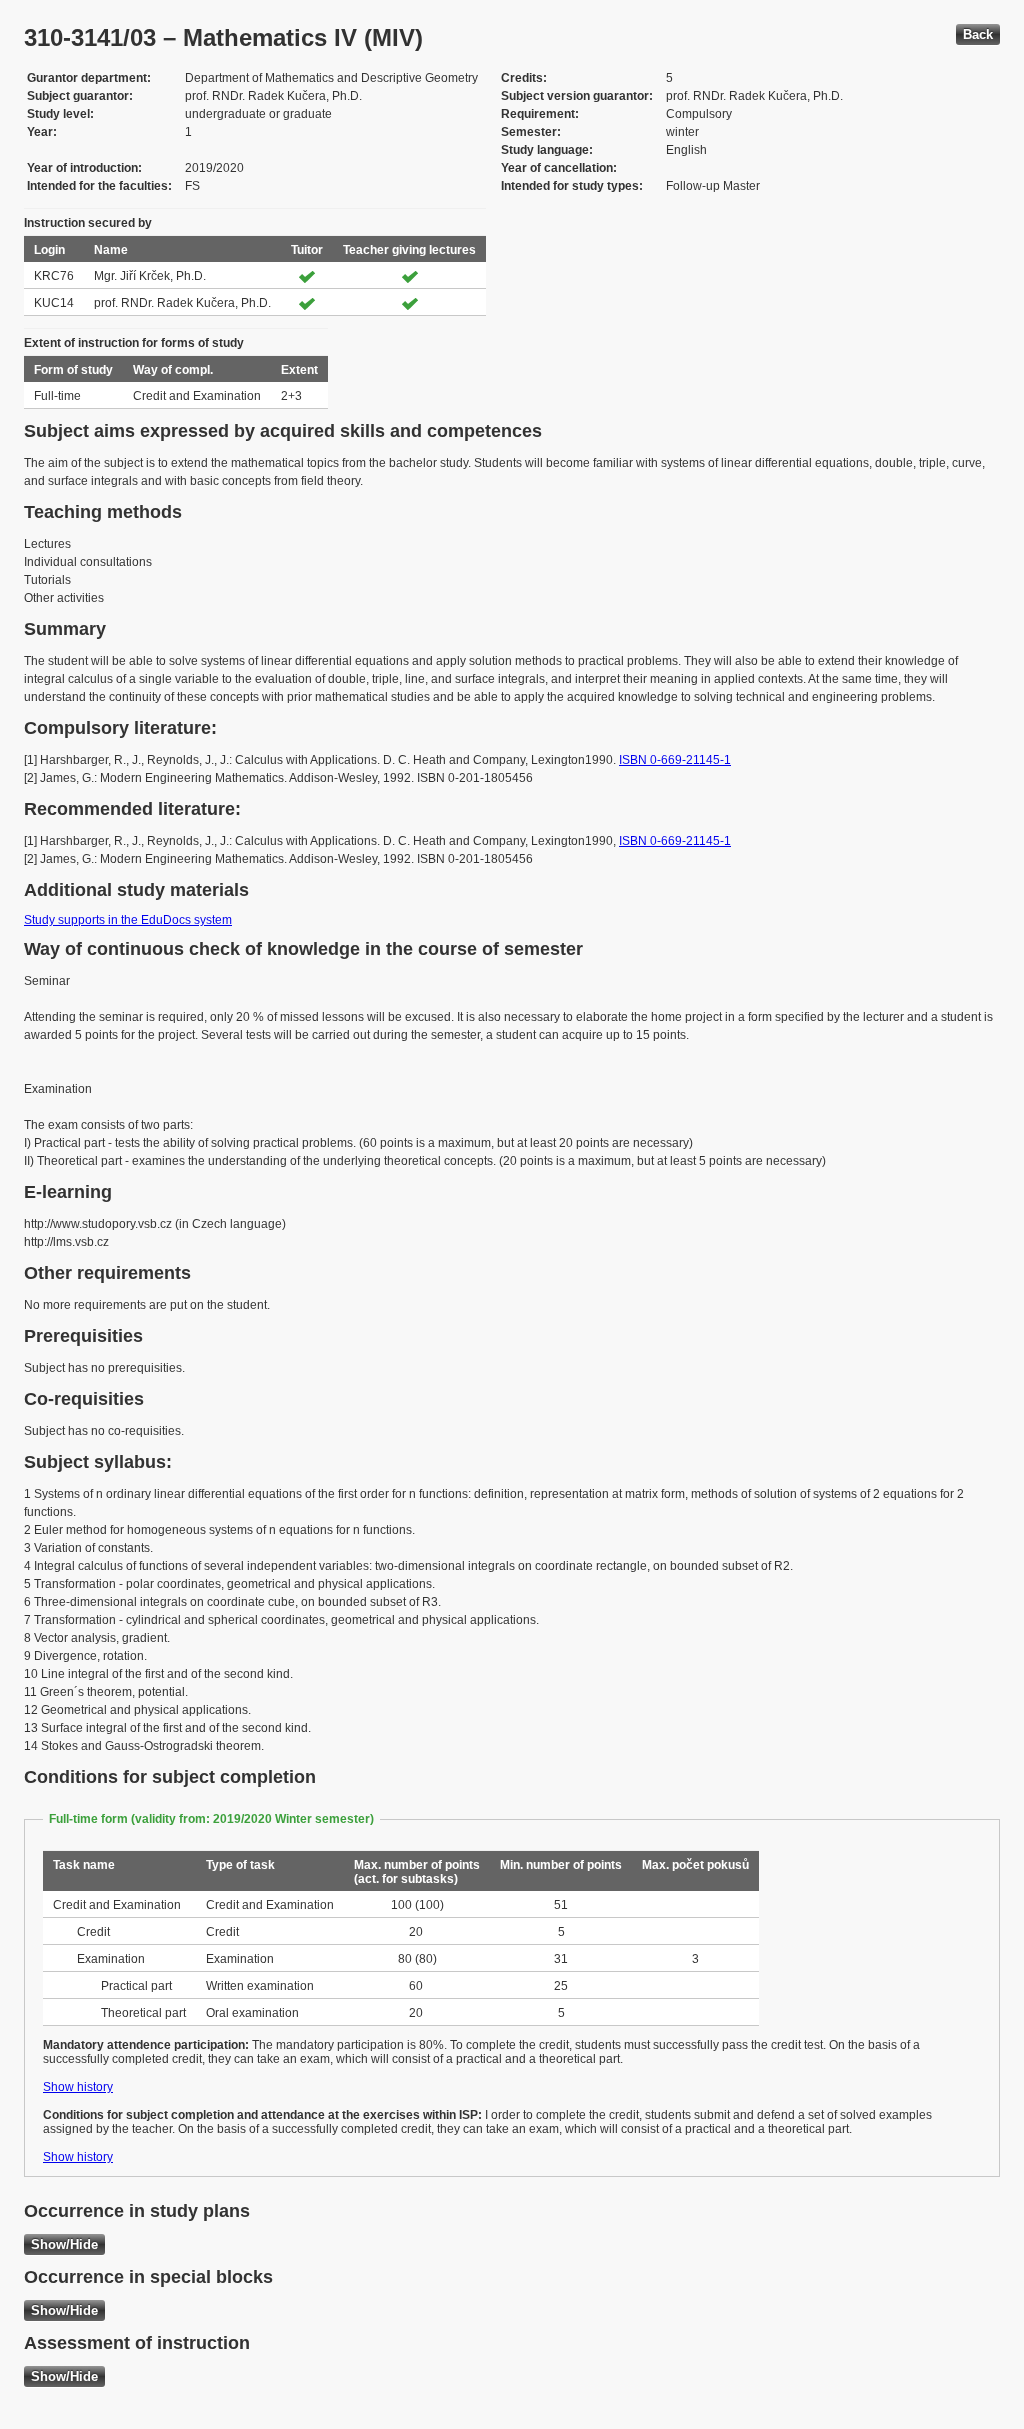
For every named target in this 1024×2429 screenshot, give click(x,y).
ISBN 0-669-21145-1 (675, 760)
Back (978, 34)
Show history (78, 2087)
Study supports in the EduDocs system (128, 920)
